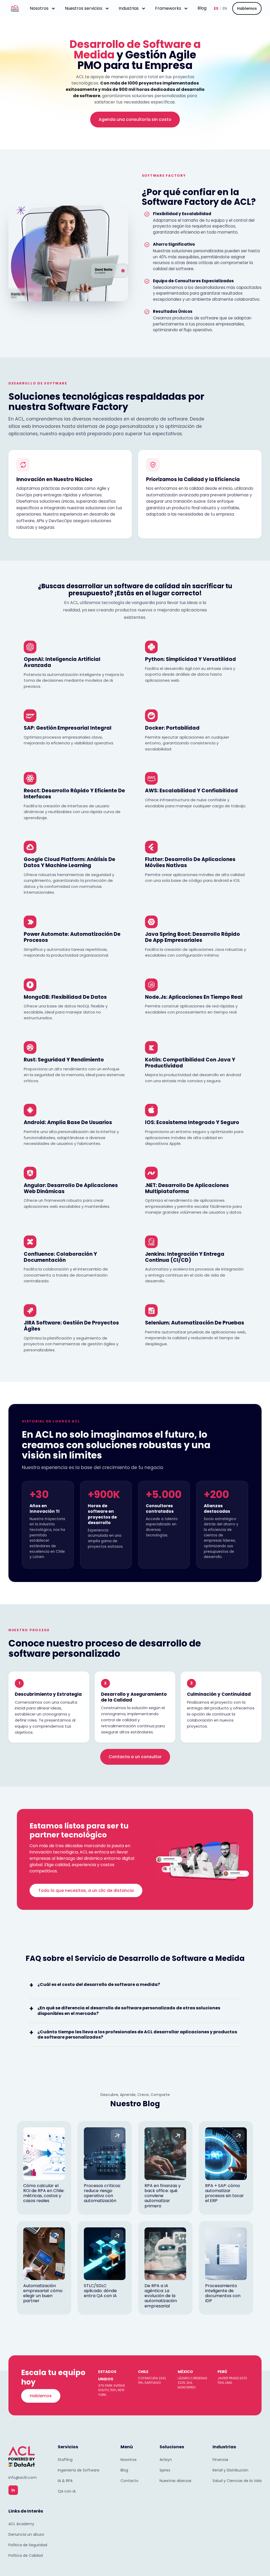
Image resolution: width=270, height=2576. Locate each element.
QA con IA (67, 2491)
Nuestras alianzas (175, 2481)
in (13, 2490)
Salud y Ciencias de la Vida (237, 2481)
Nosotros (129, 2460)
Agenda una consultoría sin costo (135, 119)
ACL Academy (21, 2524)
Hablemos (247, 8)
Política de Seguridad (28, 2545)
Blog (202, 8)
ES (216, 8)
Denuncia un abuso (26, 2534)
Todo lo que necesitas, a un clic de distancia (86, 1890)
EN (225, 8)
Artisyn (166, 2460)
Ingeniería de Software (79, 2470)
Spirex (165, 2470)
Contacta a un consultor (135, 1757)
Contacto (129, 2481)
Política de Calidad (26, 2555)
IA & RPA (65, 2481)
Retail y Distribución (230, 2470)
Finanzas (220, 2460)
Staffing (65, 2460)
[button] (43, 8)
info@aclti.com (23, 2478)
